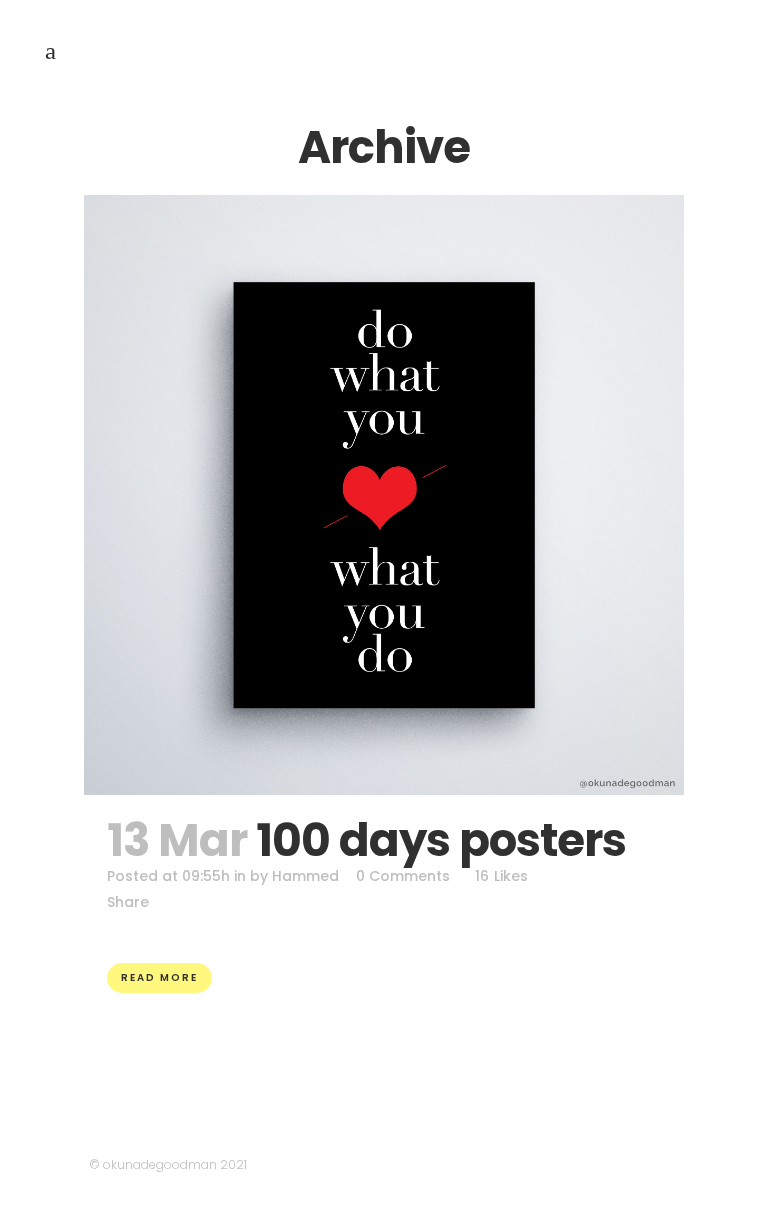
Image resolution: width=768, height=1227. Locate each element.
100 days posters (441, 840)
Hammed (305, 876)
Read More (159, 977)
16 (501, 876)
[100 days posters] (384, 495)
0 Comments (403, 876)
